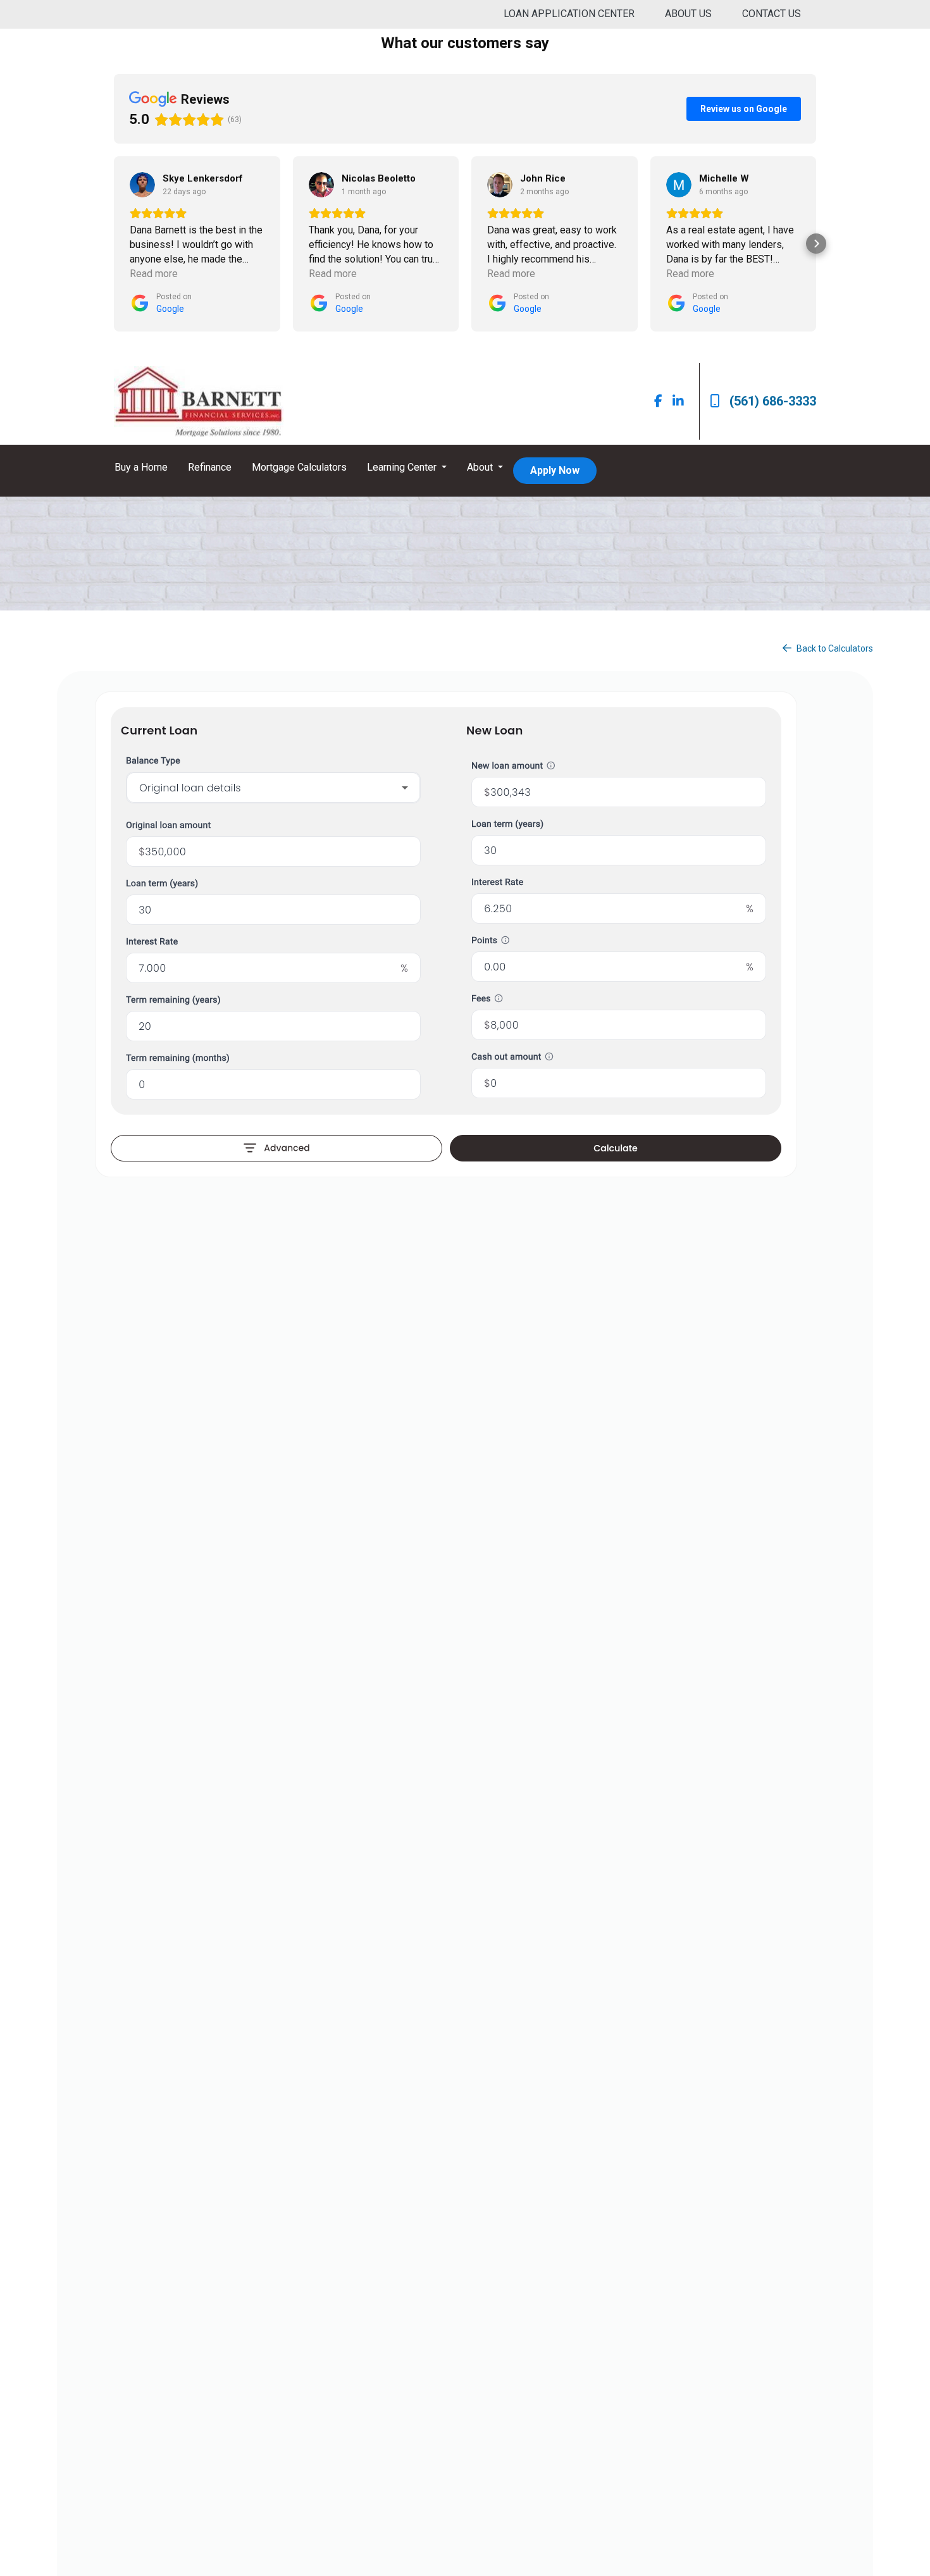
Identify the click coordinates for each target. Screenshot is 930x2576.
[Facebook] (658, 401)
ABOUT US (688, 14)
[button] (114, 244)
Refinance (210, 467)
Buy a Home (141, 467)
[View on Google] (142, 185)
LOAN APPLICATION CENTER (569, 14)
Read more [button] (154, 274)
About (481, 467)
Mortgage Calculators (299, 467)
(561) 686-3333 (773, 401)
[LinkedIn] (678, 401)
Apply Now (555, 470)
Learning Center (403, 467)
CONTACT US (772, 14)
